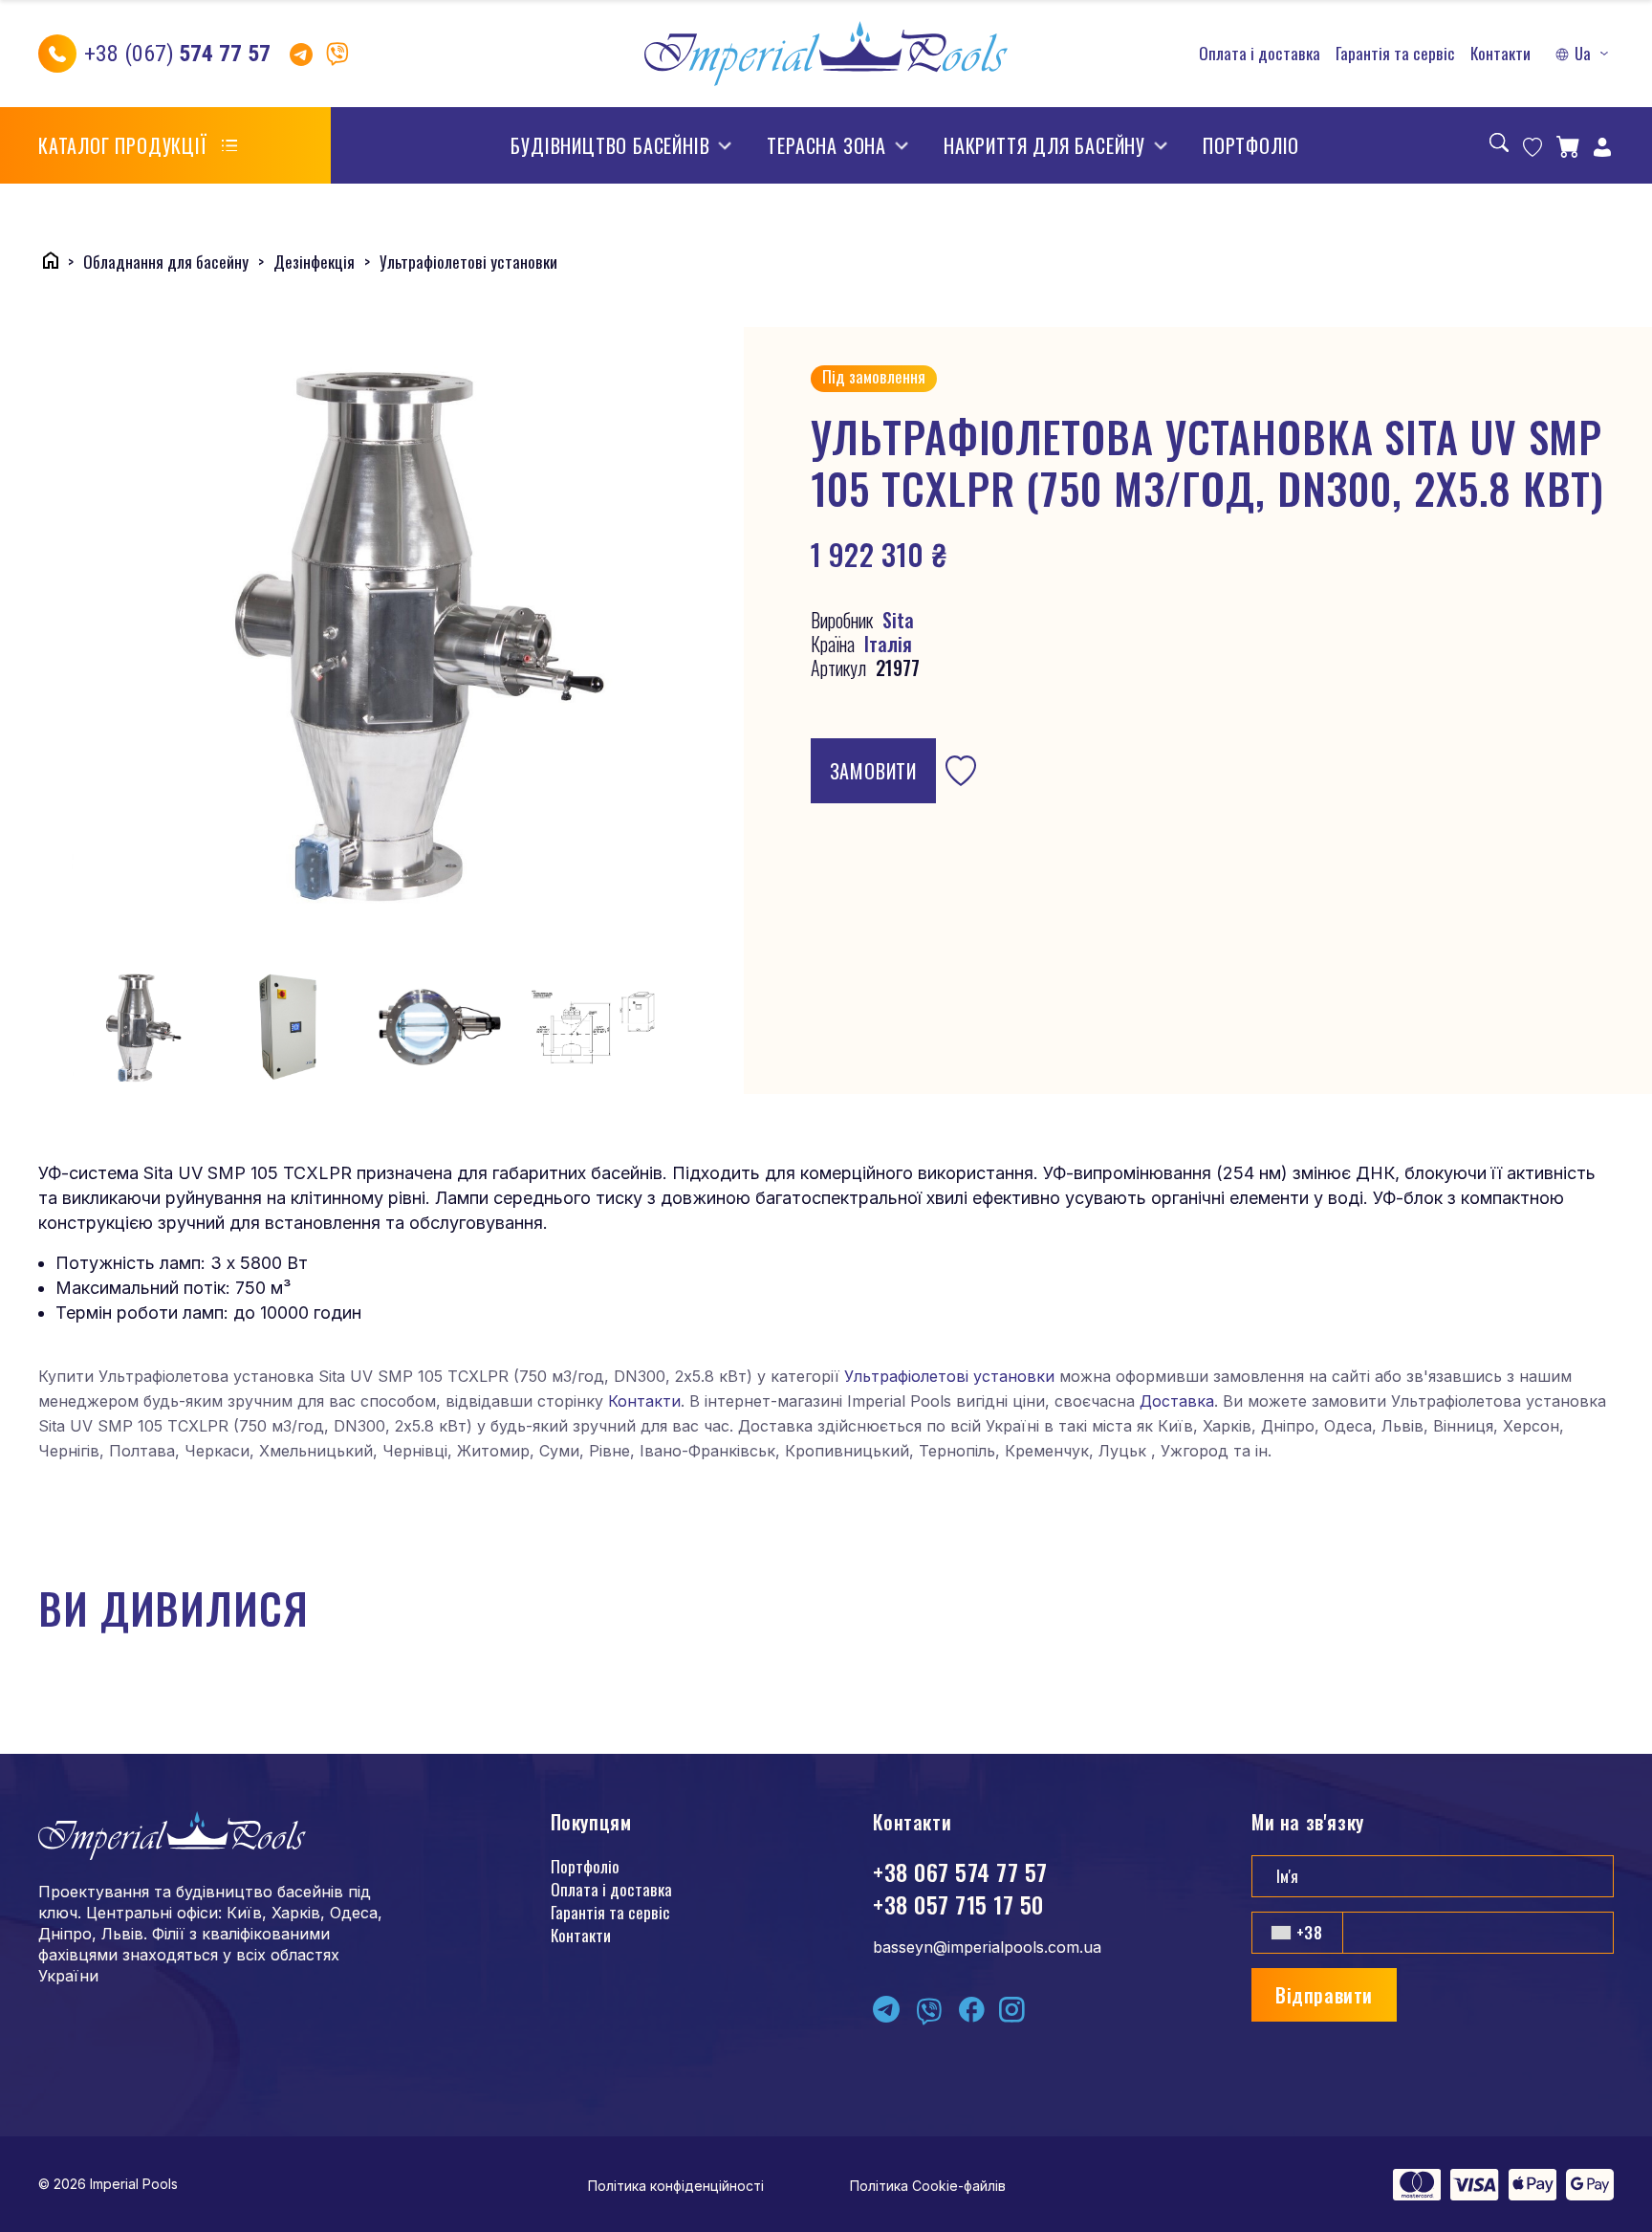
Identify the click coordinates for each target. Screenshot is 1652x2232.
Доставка (1177, 1401)
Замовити (873, 771)
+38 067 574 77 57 (960, 1871)
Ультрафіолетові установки (949, 1376)
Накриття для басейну (1044, 145)
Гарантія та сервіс (1395, 54)
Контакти (1500, 54)
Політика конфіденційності (676, 2186)
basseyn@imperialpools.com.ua (987, 1947)
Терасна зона (826, 145)
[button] (1584, 54)
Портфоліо (1251, 145)
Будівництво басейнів (610, 145)
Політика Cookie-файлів (928, 2186)
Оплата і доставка (1260, 54)
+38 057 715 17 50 (958, 1904)
